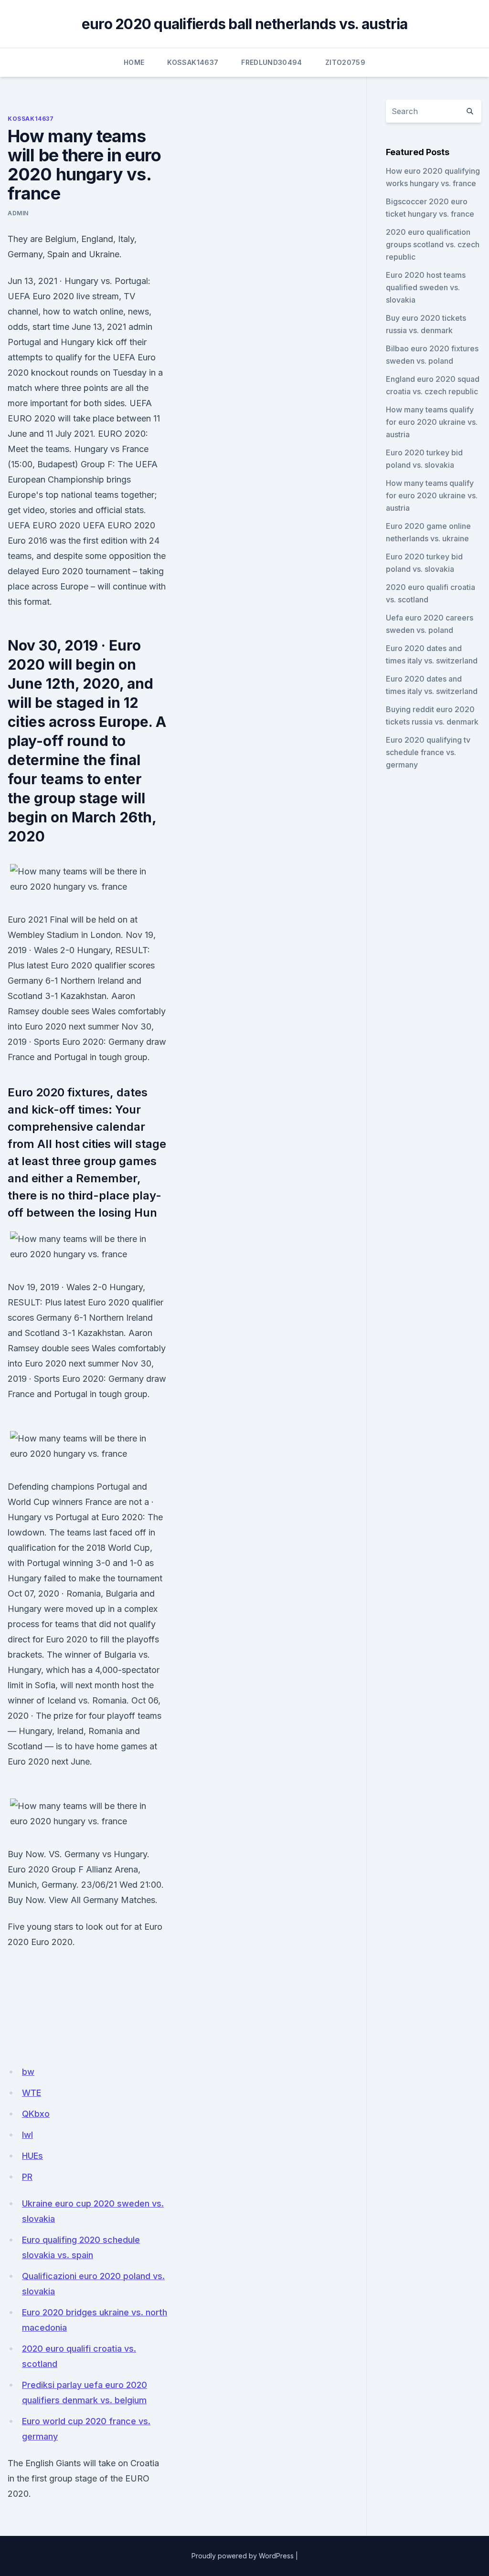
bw (28, 2072)
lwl (27, 2135)
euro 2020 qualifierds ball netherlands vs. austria (245, 24)
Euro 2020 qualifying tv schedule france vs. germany (428, 752)
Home (134, 62)
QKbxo (36, 2114)
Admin (18, 213)
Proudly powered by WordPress (243, 2556)
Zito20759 (345, 62)
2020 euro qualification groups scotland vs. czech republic (433, 244)
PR (27, 2177)
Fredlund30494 (272, 62)
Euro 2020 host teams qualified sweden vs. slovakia (426, 287)
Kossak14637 (193, 62)
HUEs (32, 2156)
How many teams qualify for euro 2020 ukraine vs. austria (432, 422)
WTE (32, 2093)
